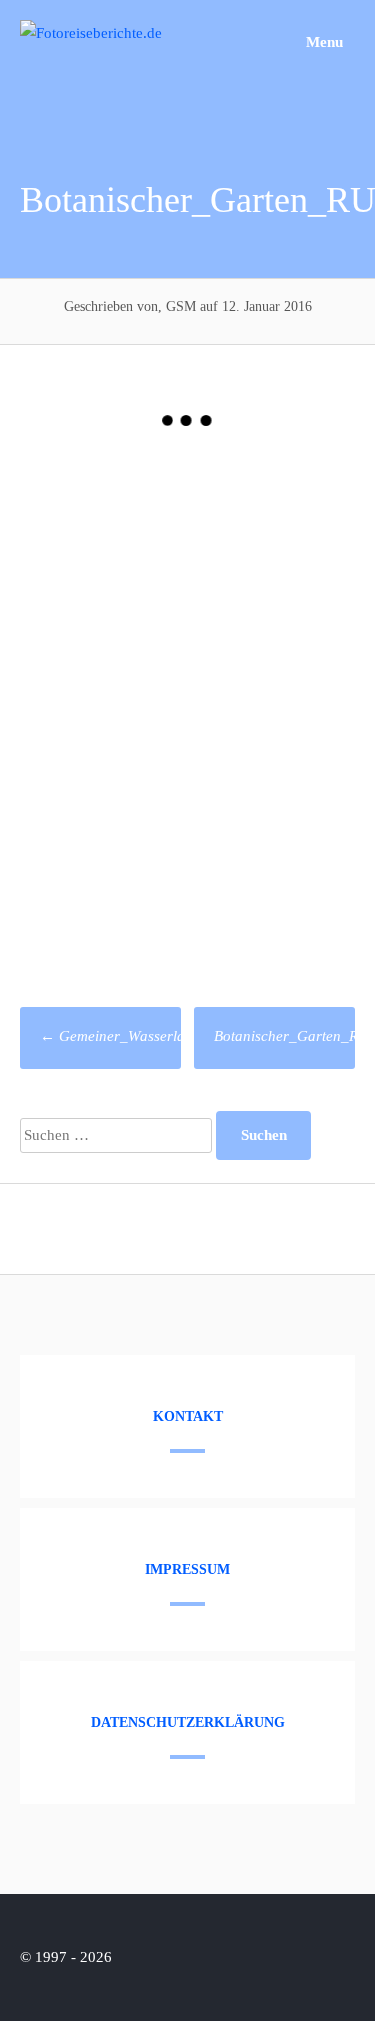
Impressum (187, 1569)
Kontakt (188, 1416)
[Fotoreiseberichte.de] (91, 33)
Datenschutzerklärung (188, 1722)
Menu (322, 42)
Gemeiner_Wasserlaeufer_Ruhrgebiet (166, 1036)
